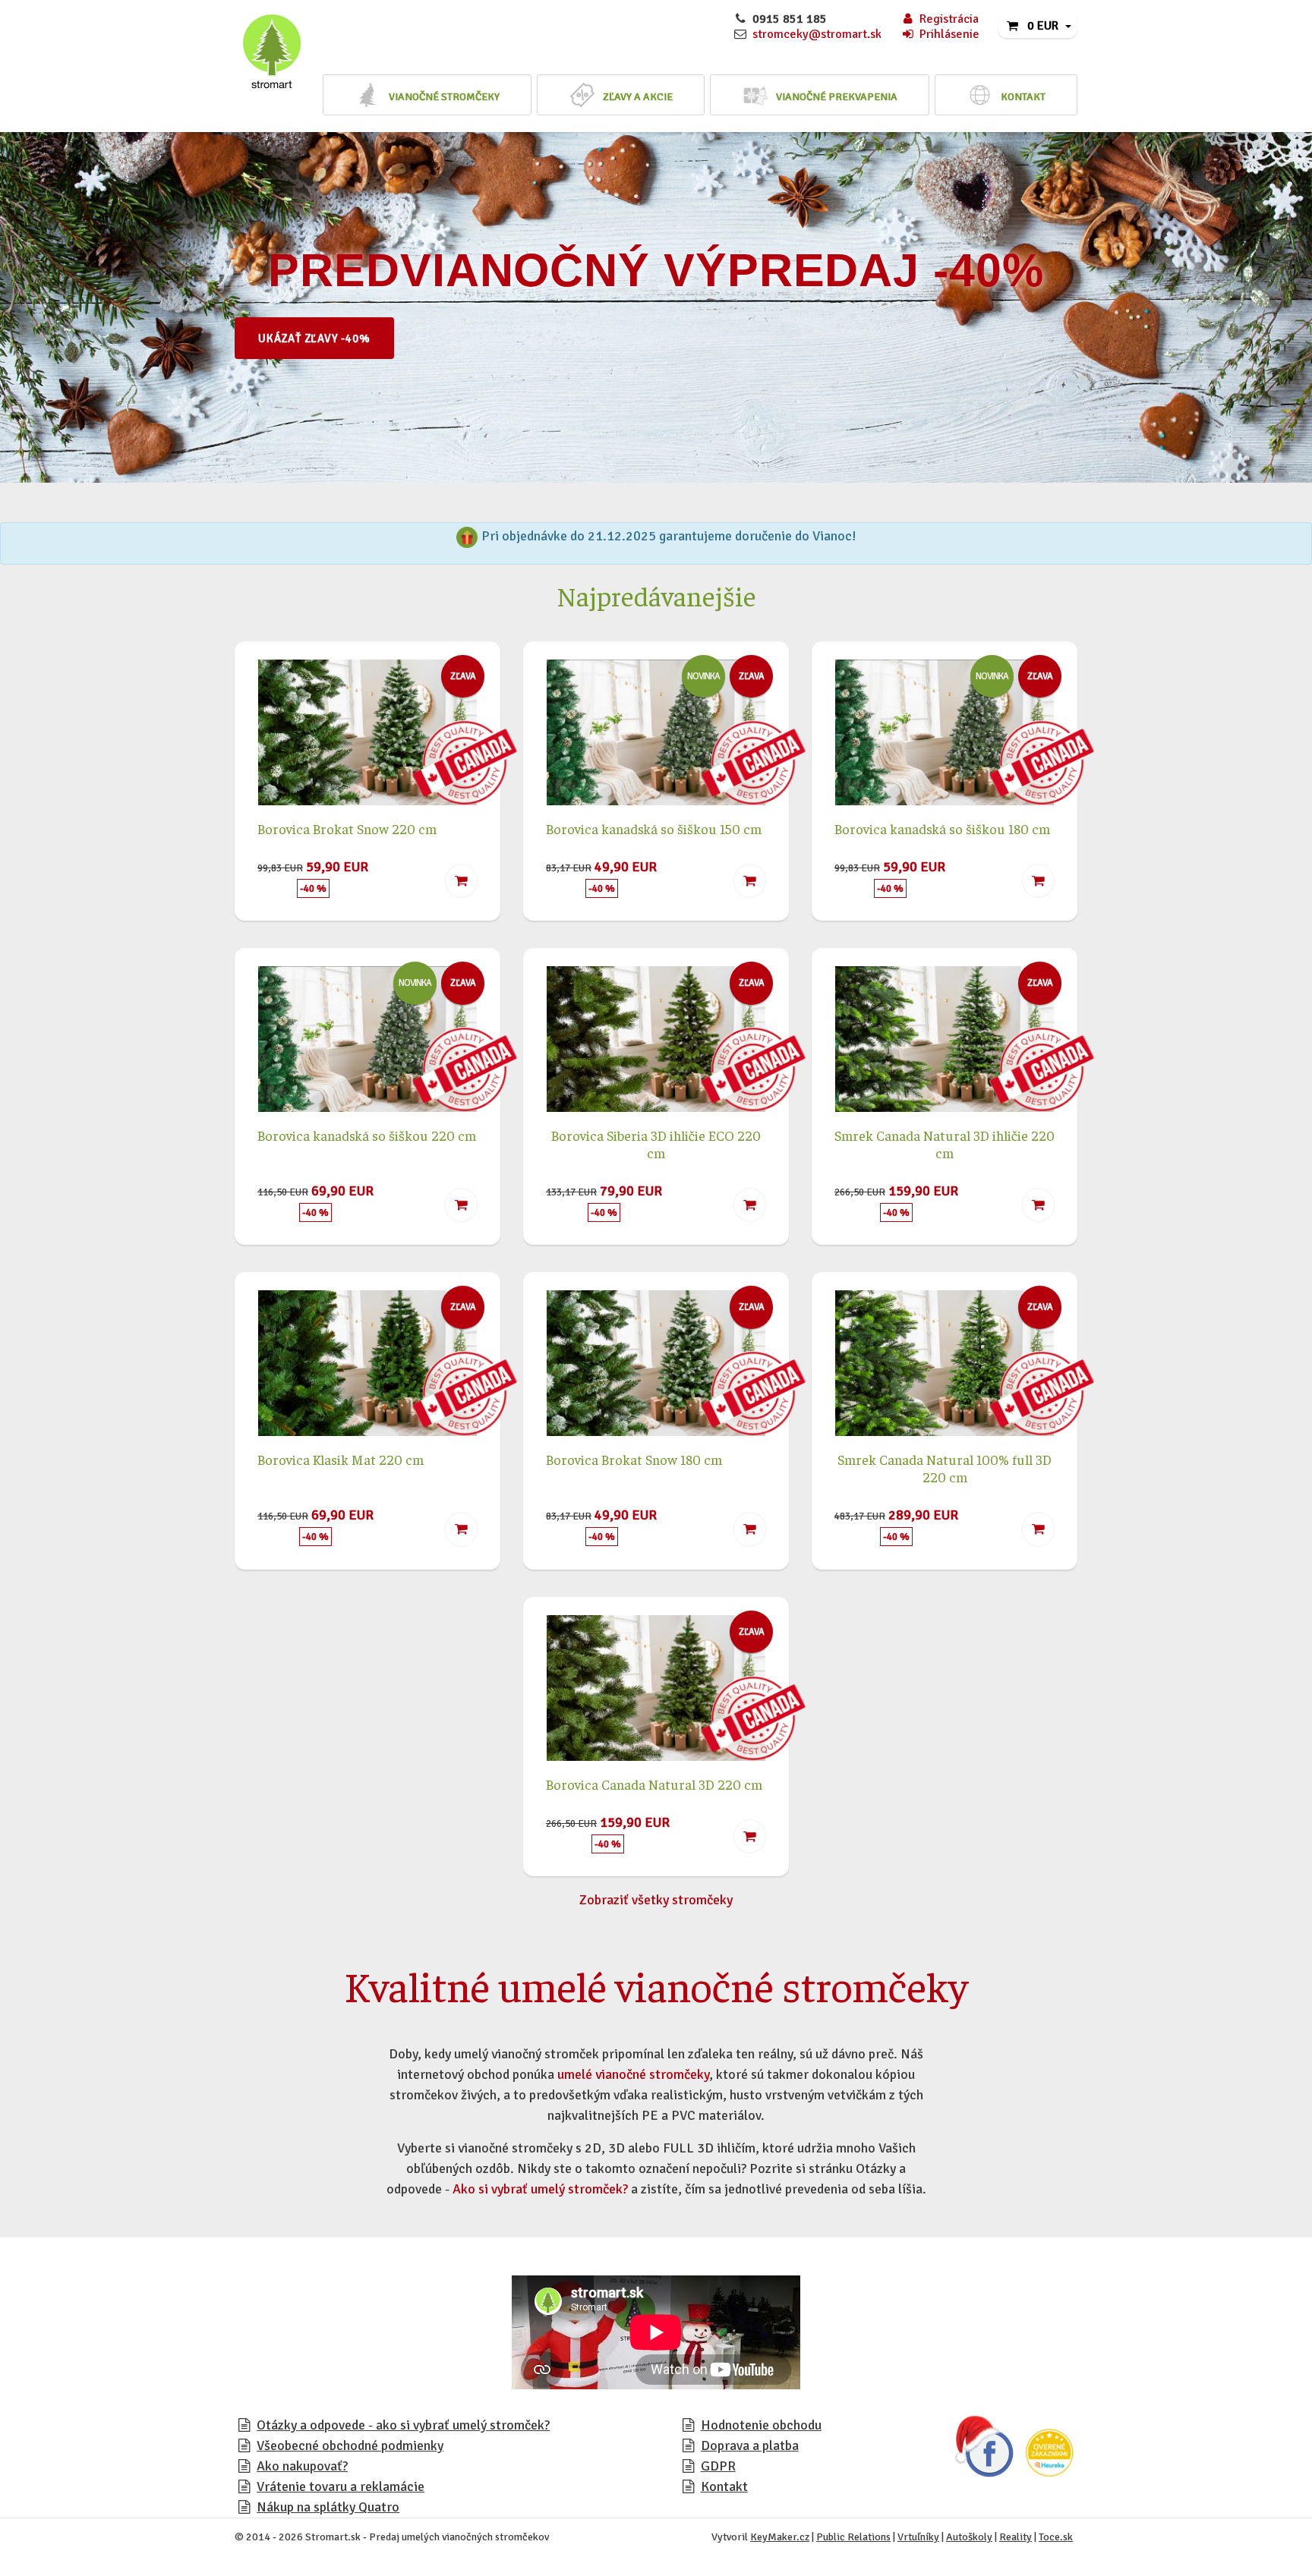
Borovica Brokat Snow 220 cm (347, 828)
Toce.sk (1056, 2537)
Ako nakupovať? (302, 2466)
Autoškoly (969, 2537)
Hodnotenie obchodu (761, 2425)
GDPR (718, 2466)
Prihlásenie (949, 34)
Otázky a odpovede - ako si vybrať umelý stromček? (403, 2425)
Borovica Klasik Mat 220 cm (341, 1459)
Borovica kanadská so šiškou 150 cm (654, 828)
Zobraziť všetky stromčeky (656, 1900)
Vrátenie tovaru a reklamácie (341, 2486)
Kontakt (724, 2486)
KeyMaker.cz (780, 2537)
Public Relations (853, 2537)
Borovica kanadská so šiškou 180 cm (942, 828)
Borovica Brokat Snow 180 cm (634, 1459)
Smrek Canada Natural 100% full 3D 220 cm (945, 1468)
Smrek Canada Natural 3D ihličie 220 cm (945, 1144)
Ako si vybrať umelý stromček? (540, 2189)
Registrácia (949, 19)
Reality (1016, 2537)
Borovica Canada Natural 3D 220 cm (654, 1784)
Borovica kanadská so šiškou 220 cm (367, 1135)
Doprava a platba (750, 2445)
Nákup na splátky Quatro (328, 2507)
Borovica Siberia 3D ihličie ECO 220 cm (656, 1144)
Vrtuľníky (918, 2537)
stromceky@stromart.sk (817, 34)
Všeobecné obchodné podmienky (350, 2445)
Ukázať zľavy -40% (314, 339)
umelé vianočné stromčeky (633, 2074)
